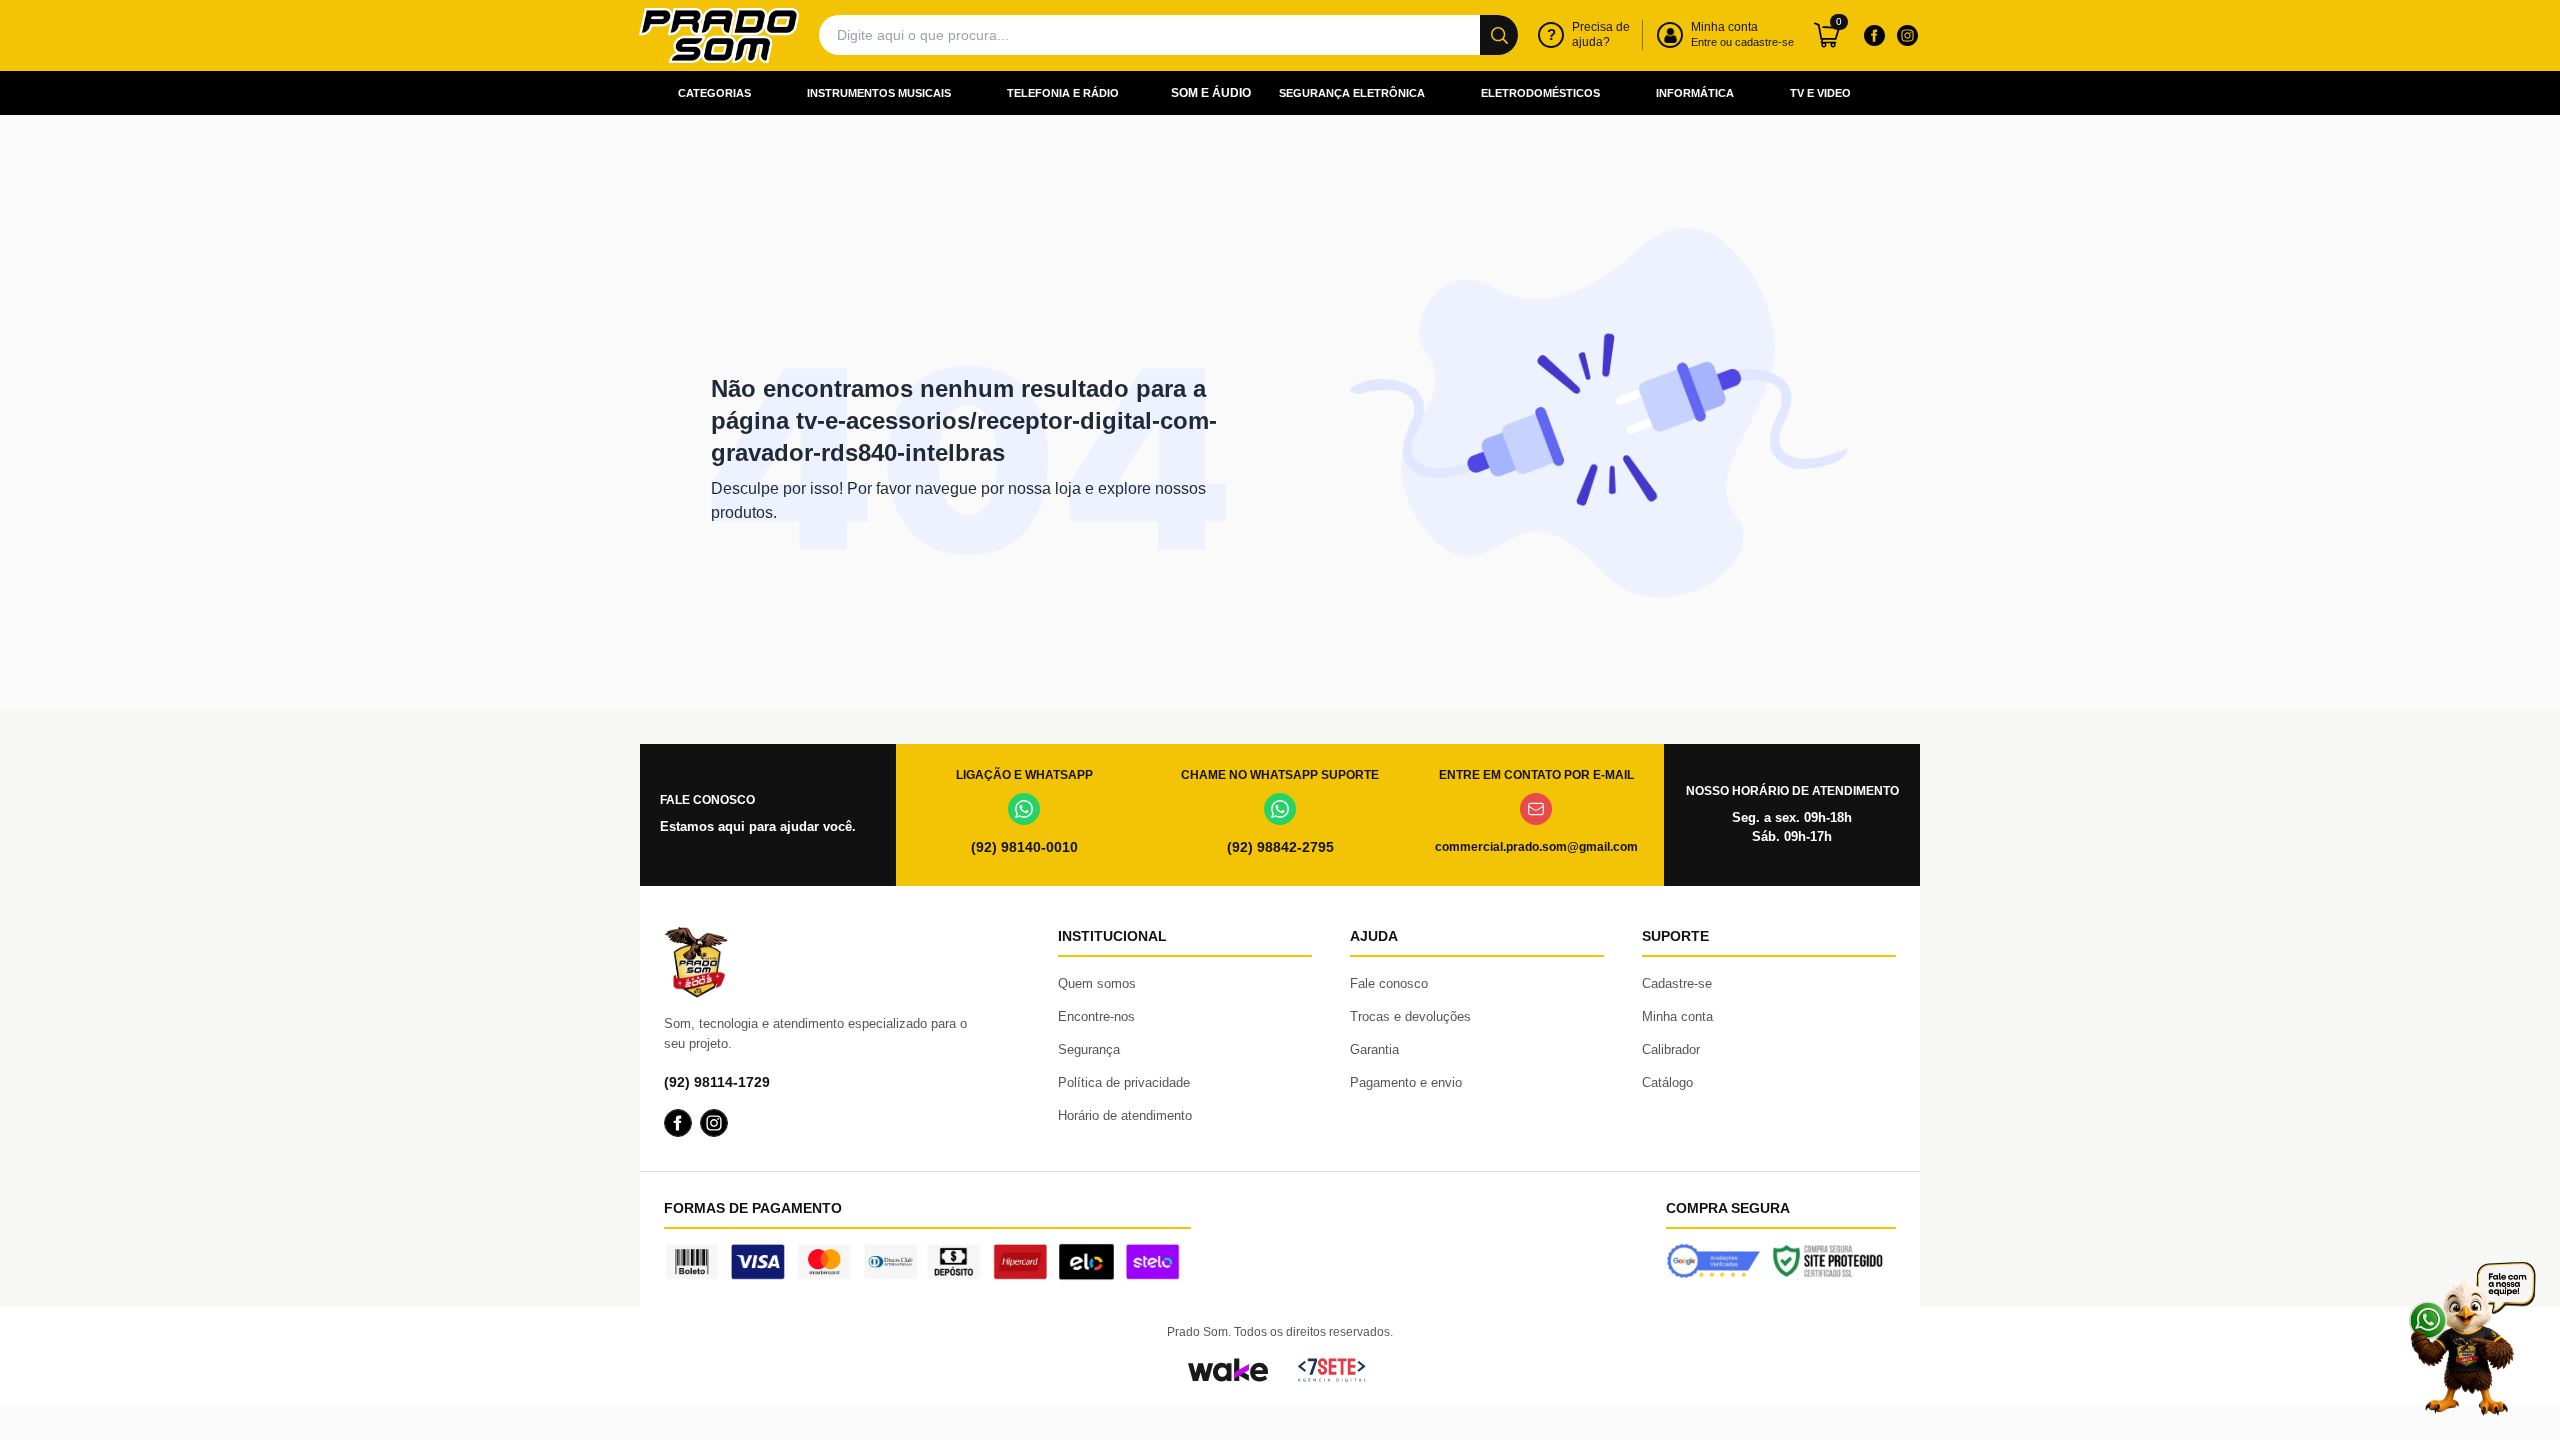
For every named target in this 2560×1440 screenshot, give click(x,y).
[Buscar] (1499, 35)
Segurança (1089, 1049)
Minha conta (1677, 1016)
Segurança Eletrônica (1352, 93)
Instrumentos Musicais (879, 93)
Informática (1695, 93)
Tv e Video (1820, 93)
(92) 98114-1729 (717, 1082)
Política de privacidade (1124, 1082)
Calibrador (1671, 1049)
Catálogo (1667, 1082)
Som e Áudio (1211, 93)
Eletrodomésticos (1540, 93)
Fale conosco (1389, 983)
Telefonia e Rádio (1063, 93)
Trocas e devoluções (1410, 1016)
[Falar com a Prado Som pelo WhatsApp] (2472, 1338)
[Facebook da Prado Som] (1874, 35)
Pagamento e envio (1406, 1082)
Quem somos (1097, 983)
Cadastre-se (1677, 983)
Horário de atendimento (1125, 1115)
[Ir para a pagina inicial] (719, 35)
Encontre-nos (1096, 1016)
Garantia (1374, 1049)
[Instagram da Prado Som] (1907, 35)
